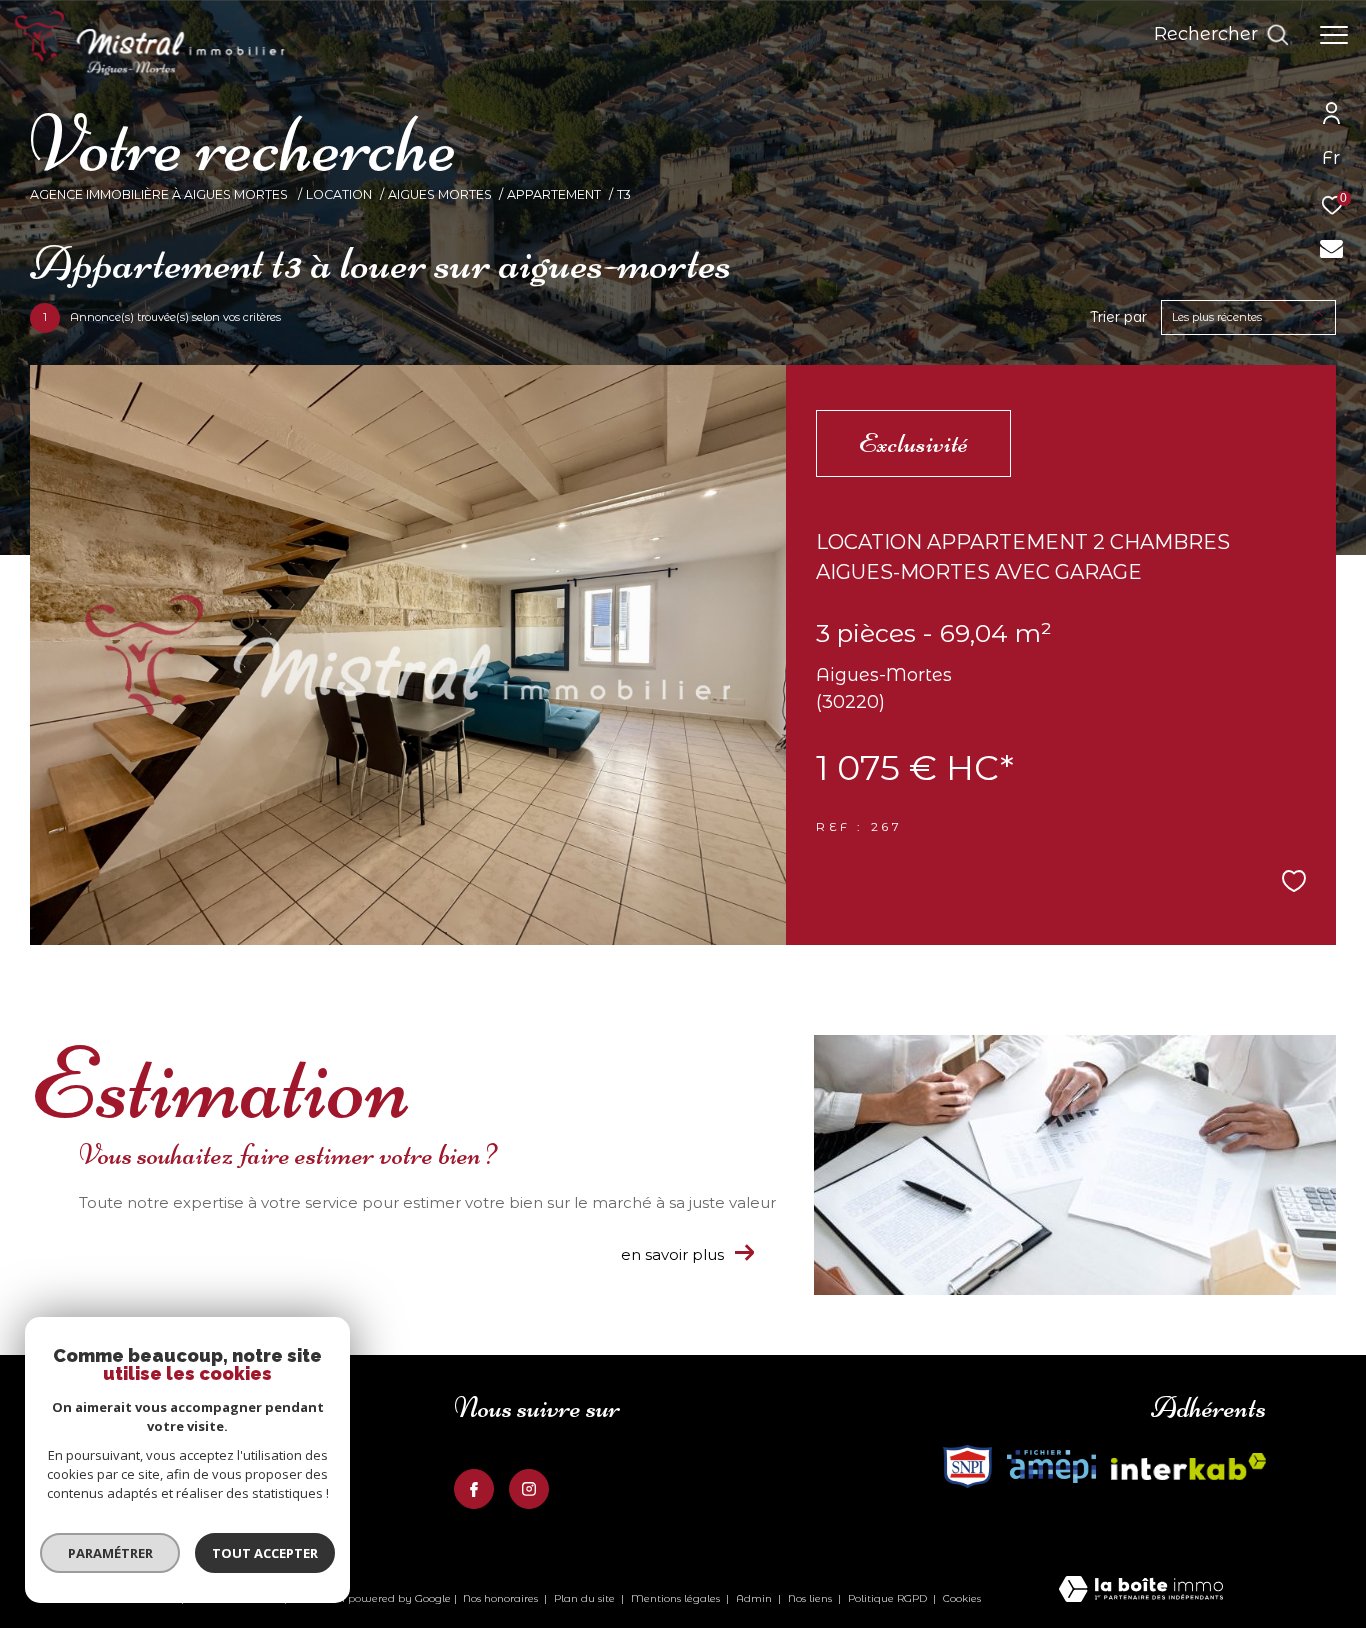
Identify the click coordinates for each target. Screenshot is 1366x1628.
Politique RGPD (887, 1598)
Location (339, 194)
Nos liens (811, 1598)
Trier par (1118, 317)
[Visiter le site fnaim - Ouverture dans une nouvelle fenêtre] (1051, 1466)
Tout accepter (265, 1553)
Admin (755, 1598)
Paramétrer (110, 1553)
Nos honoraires (500, 1598)
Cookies (962, 1599)
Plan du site (586, 1598)
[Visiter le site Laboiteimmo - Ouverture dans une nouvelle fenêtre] (1141, 1590)
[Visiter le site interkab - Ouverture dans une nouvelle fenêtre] (967, 1466)
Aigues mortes (440, 194)
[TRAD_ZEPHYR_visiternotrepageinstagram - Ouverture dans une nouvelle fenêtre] (529, 1489)
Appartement (554, 194)
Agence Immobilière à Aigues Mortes (160, 194)
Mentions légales (677, 1598)
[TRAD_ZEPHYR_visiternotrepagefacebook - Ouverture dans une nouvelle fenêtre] (474, 1489)
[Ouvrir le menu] (1334, 35)
